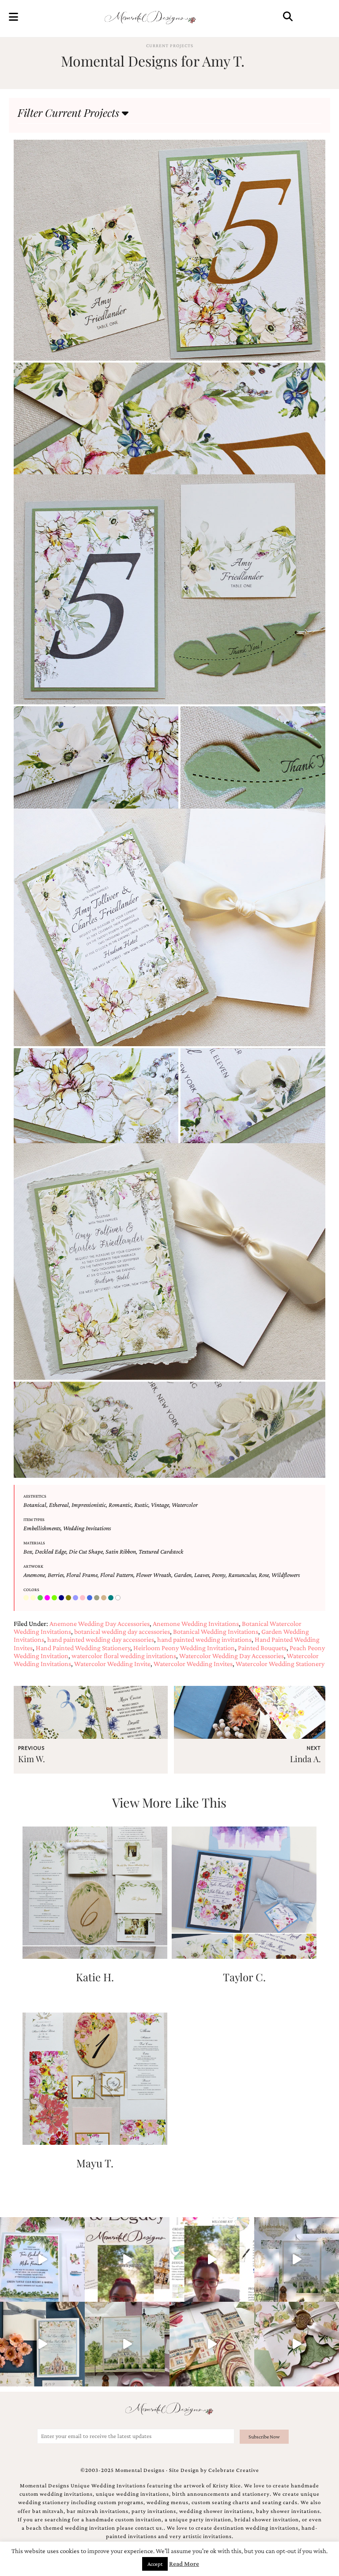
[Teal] (112, 1598)
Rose (264, 1575)
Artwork (33, 1566)
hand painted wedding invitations (204, 1639)
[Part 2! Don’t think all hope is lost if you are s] (127, 2259)
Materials (34, 1543)
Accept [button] (155, 2564)
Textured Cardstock (161, 1551)
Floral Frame (82, 1575)
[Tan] (105, 1598)
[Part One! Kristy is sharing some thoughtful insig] (212, 2259)
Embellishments (42, 1528)
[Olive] (69, 1598)
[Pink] (83, 1598)
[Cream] (27, 1598)
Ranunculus (242, 1575)
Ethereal (59, 1505)
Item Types (34, 1519)
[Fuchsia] (48, 1598)
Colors (31, 1590)
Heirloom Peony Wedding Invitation (184, 1648)
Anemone (34, 1575)
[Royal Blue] (90, 1598)
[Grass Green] (55, 1598)
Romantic (120, 1505)
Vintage (160, 1505)
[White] (119, 1598)
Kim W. (32, 1759)
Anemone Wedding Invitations (196, 1624)
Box (28, 1551)
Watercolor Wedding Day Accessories (232, 1656)
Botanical (35, 1505)
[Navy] (62, 1598)
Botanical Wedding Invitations (216, 1631)
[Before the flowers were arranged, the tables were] (297, 2259)
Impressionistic (89, 1505)
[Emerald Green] (41, 1598)
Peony (219, 1575)
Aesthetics (35, 1496)
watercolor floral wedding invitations (124, 1656)
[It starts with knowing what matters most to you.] (212, 2344)
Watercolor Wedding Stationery (280, 1664)
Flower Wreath (154, 1575)
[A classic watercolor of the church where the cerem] (42, 2344)
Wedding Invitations (87, 1528)
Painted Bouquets (262, 1648)
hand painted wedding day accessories (101, 1639)
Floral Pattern (117, 1575)
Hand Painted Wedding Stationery (83, 1648)
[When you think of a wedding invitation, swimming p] (42, 2259)
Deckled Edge (51, 1551)
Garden (183, 1575)
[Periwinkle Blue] (76, 1598)
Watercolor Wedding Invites (193, 1664)
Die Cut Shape (86, 1551)
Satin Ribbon (121, 1551)
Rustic (141, 1505)
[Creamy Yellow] (34, 1598)
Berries (56, 1575)
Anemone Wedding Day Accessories (100, 1624)
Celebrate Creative (234, 2470)
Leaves (202, 1575)
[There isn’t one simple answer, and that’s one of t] (297, 2344)
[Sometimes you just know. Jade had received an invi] (127, 2344)
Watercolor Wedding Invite (112, 1664)
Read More (184, 2564)
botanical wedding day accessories (122, 1631)
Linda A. (305, 1759)
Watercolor (185, 1505)
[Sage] (98, 1598)
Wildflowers (286, 1575)
